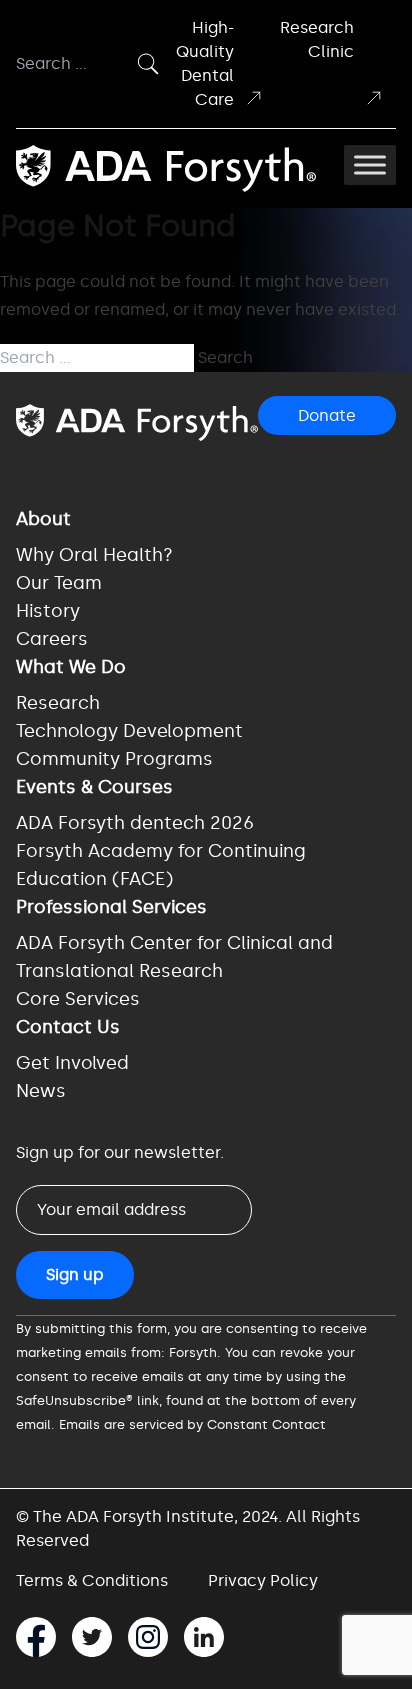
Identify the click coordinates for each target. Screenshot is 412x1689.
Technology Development (129, 731)
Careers (52, 639)
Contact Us (68, 1027)
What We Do (71, 667)
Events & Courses (94, 787)
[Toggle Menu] (370, 165)
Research (58, 703)
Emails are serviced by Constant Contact (192, 1424)
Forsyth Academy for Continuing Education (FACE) (161, 865)
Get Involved (72, 1063)
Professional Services (111, 907)
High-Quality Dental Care (205, 63)
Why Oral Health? (94, 555)
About (43, 519)
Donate (327, 415)
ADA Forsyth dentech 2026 (135, 823)
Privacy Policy (263, 1580)
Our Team (59, 583)
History (48, 611)
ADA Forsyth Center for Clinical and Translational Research (174, 957)
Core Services (78, 999)
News (41, 1091)
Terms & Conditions (92, 1580)
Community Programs (114, 759)
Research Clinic (317, 39)
